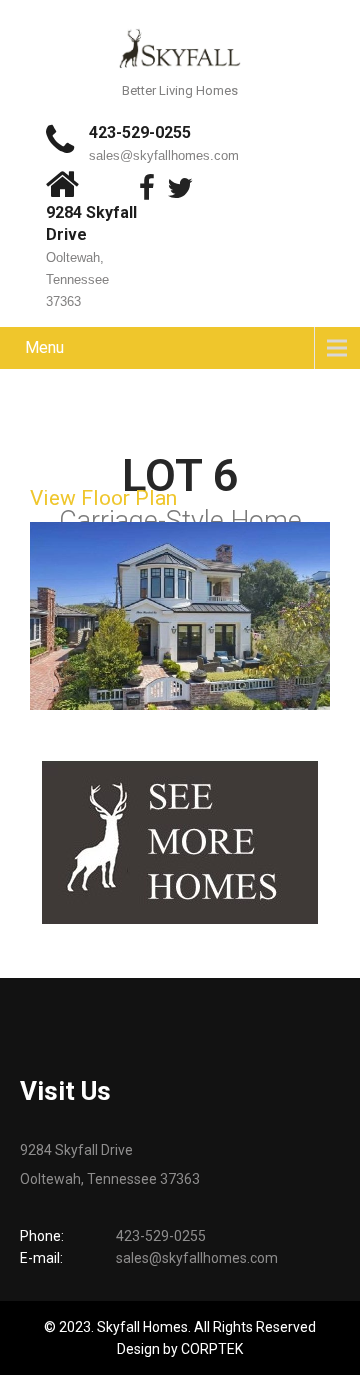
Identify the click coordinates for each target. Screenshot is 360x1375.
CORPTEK (212, 1349)
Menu (44, 347)
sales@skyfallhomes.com (164, 155)
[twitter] (180, 188)
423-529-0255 (140, 132)
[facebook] (147, 188)
